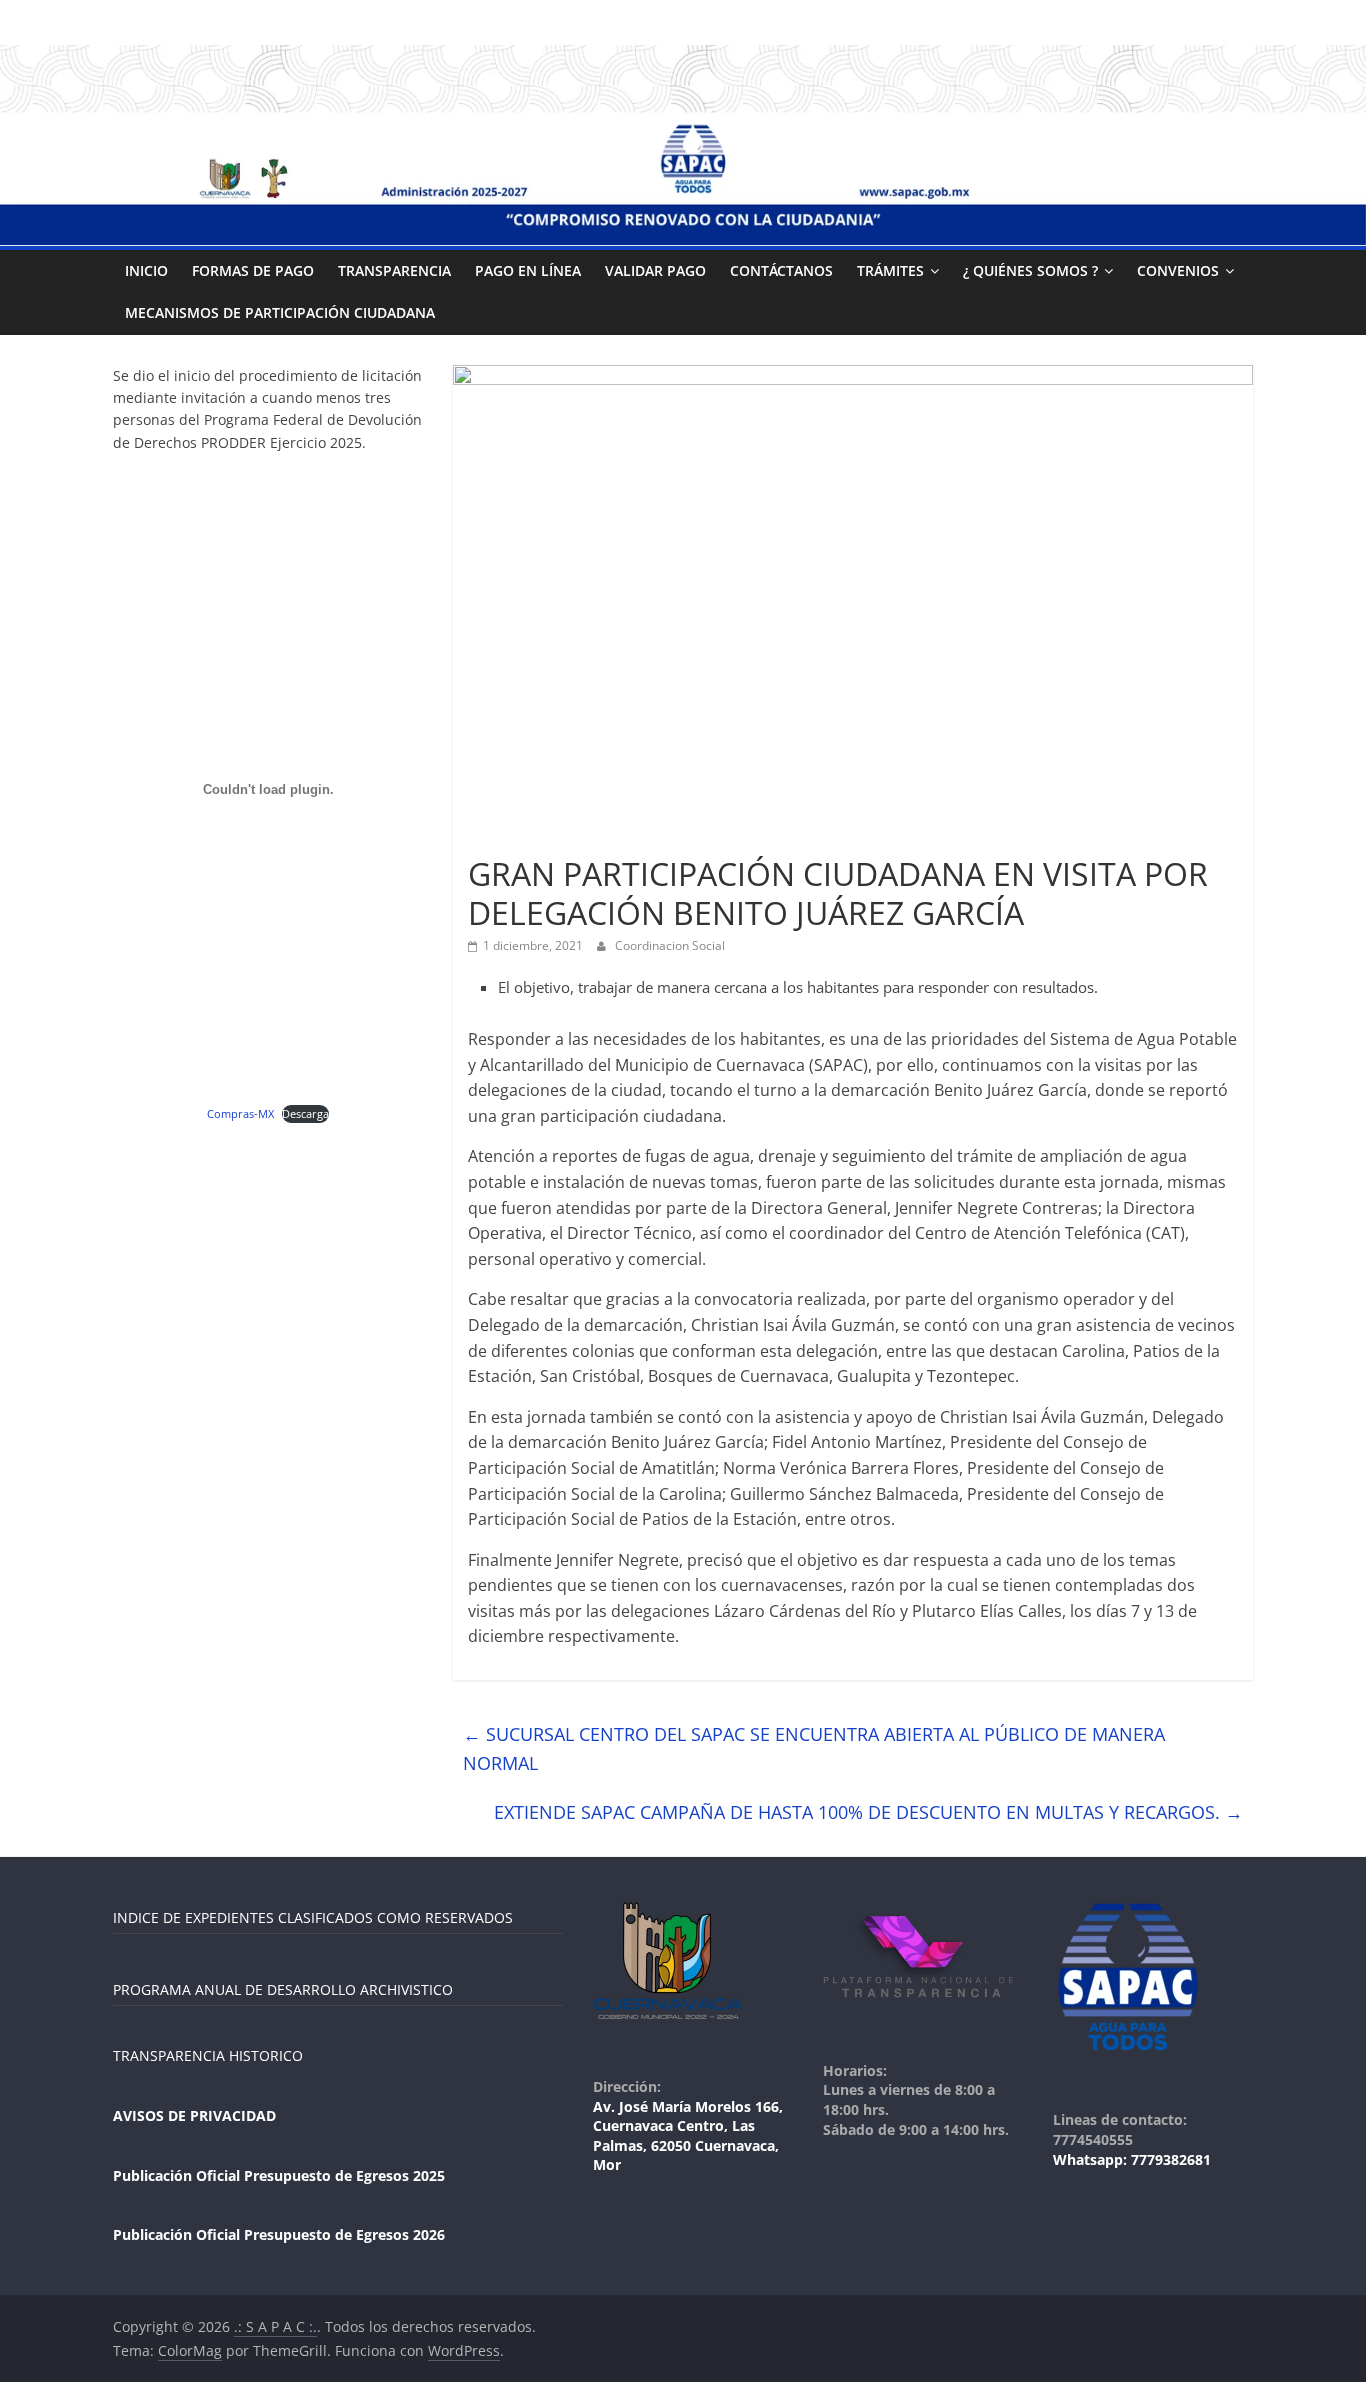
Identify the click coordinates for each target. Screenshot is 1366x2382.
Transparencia (394, 270)
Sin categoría (514, 838)
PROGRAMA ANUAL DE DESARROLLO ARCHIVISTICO (283, 1989)
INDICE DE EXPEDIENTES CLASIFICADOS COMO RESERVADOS (313, 1917)
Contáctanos (781, 270)
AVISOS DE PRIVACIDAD (194, 2115)
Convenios (1178, 270)
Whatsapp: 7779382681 (1132, 2159)
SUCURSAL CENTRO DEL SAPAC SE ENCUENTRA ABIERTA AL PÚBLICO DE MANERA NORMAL (814, 1748)
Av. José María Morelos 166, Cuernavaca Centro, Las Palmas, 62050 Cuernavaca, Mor (688, 2136)
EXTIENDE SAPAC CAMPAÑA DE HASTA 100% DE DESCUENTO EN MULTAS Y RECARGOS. (868, 1812)
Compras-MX (240, 1113)
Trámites (890, 270)
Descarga (305, 1113)
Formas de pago (253, 270)
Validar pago (655, 270)
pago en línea (528, 270)
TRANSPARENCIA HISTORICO (208, 2055)
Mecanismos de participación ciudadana (280, 312)
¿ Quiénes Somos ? (1030, 270)
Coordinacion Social (670, 945)
